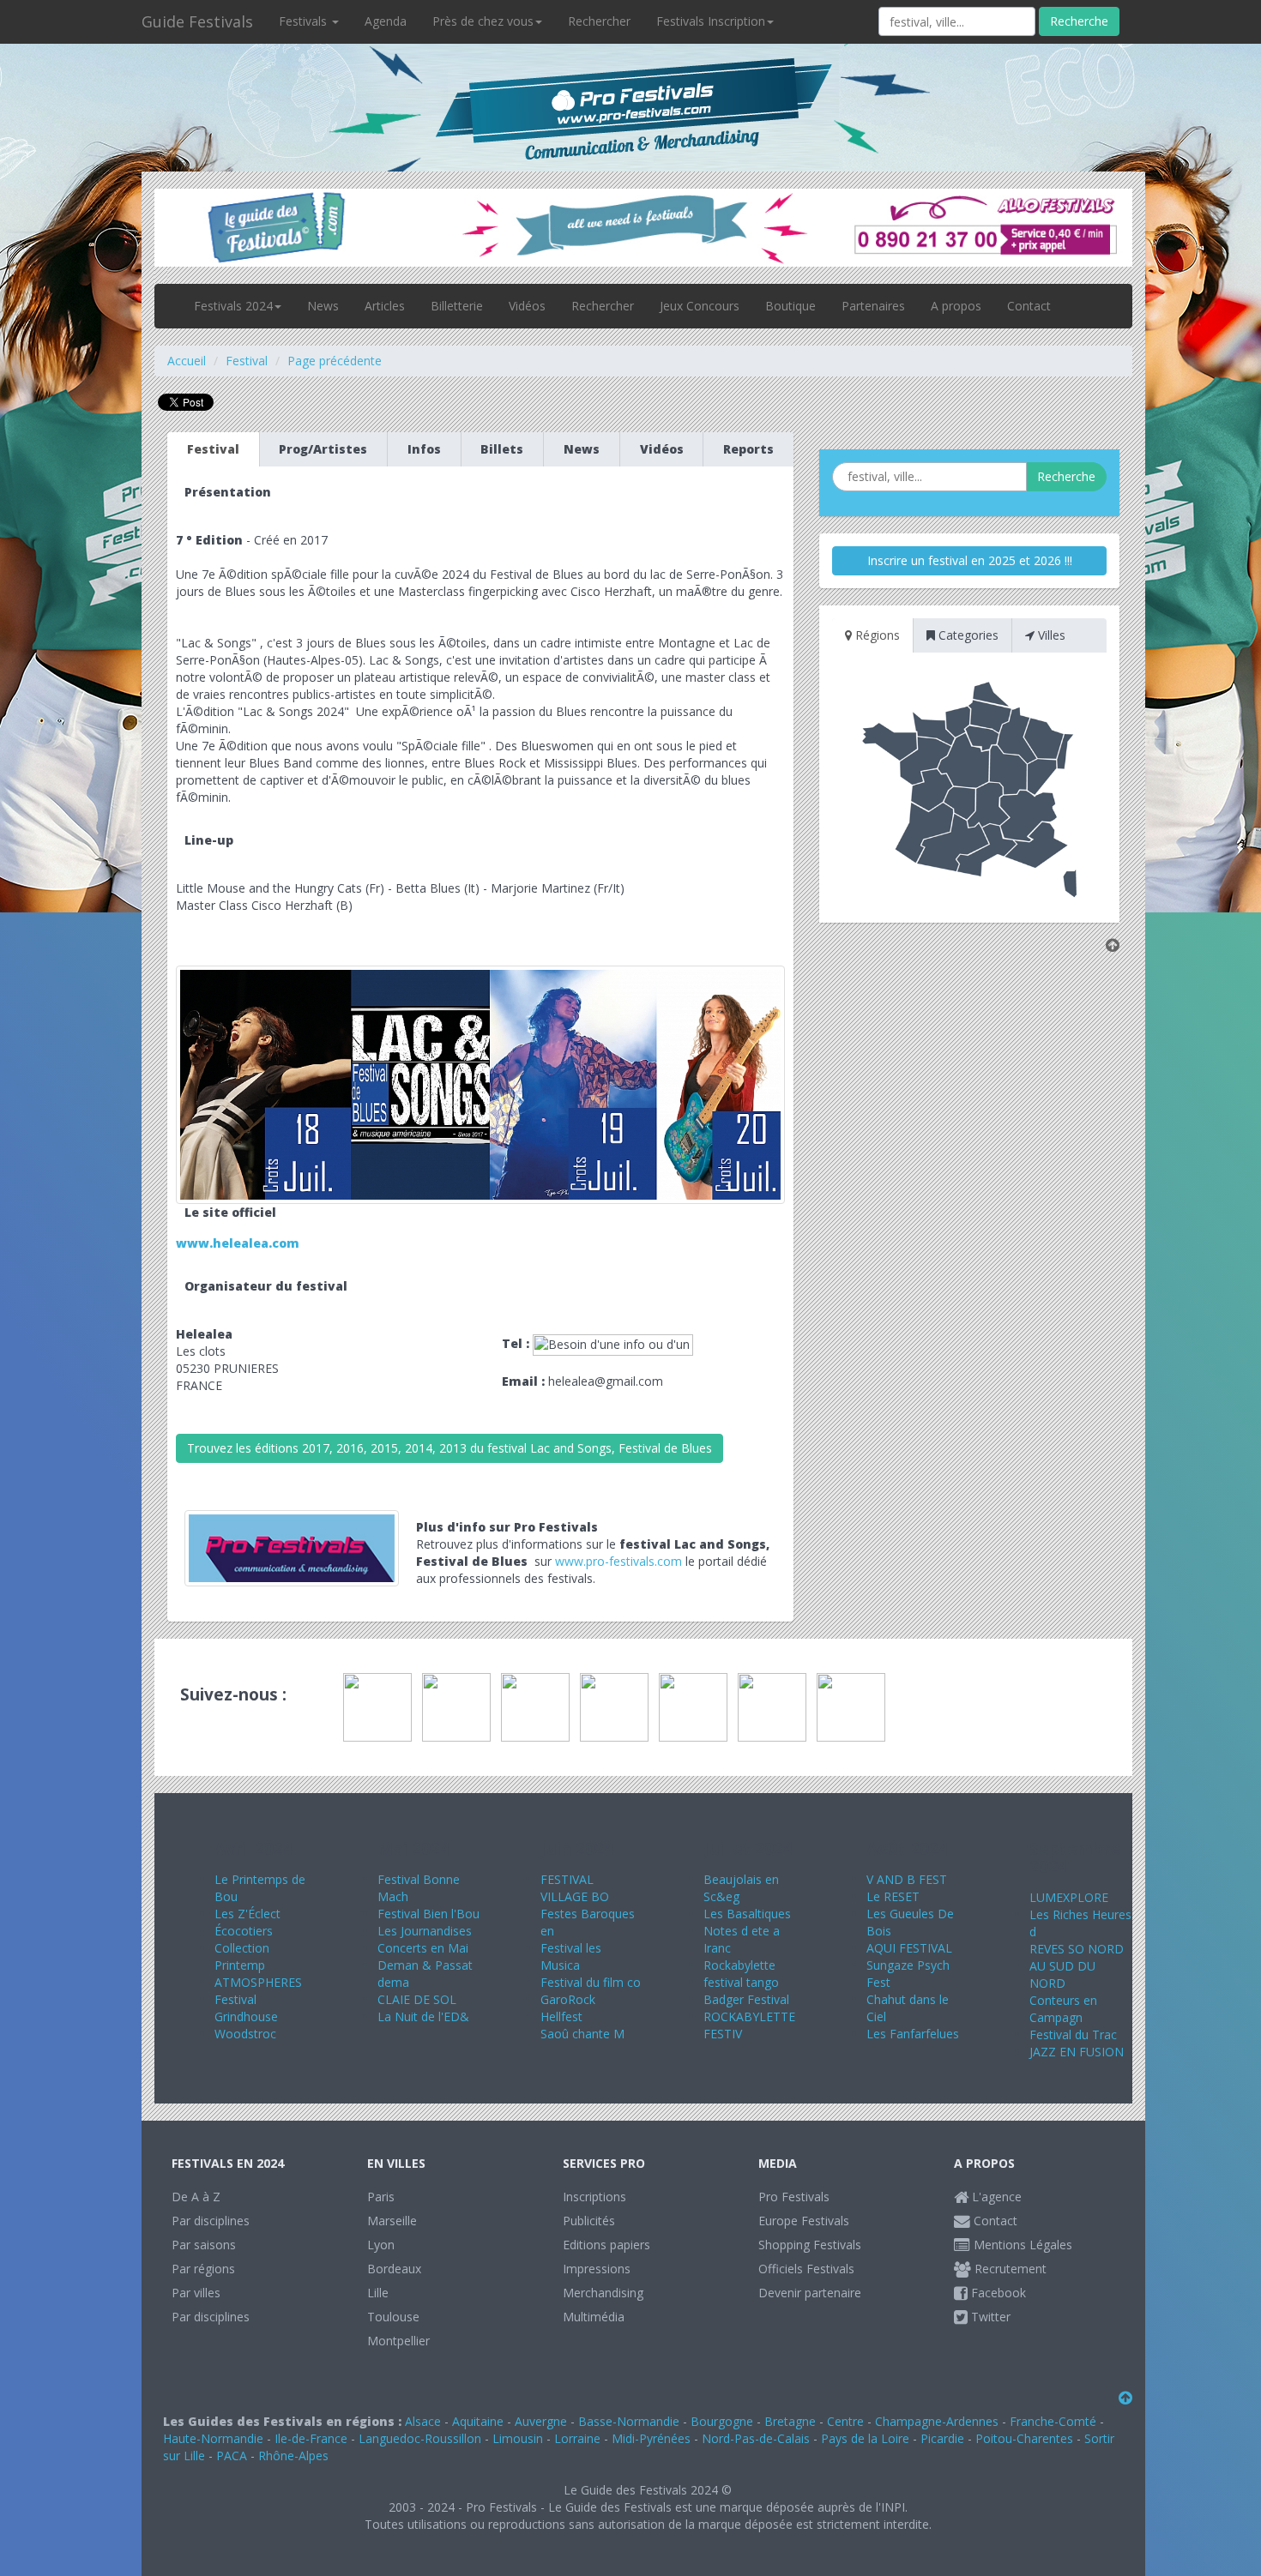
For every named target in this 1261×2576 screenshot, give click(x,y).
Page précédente (335, 361)
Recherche (1079, 21)
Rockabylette (739, 1965)
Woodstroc (245, 2034)
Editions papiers (606, 2245)
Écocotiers (244, 1931)
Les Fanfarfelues (913, 2034)
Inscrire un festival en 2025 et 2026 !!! (970, 560)
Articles (385, 306)
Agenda (386, 21)
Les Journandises (425, 1931)
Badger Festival (746, 1999)
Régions (876, 635)
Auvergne (541, 2421)
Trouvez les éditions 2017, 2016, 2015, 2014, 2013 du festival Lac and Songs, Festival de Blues (449, 1448)
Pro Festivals (794, 2197)
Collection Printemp (242, 1956)
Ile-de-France (311, 2438)
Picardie (942, 2438)
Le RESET (893, 1896)
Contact (1029, 306)
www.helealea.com (238, 1243)
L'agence (995, 2197)
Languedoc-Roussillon (420, 2438)
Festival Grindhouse (246, 2008)
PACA (232, 2456)
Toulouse (393, 2317)
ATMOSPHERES (258, 1982)
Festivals (305, 21)
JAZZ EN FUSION (1077, 2052)
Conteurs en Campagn (1063, 2009)
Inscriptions (594, 2197)
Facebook (997, 2293)
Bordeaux (394, 2269)
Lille (378, 2293)
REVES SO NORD (1077, 1949)
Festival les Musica (571, 1956)
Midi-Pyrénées (651, 2438)
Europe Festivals (804, 2221)
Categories (967, 635)
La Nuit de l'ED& (423, 2016)
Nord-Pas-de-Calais (756, 2438)
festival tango (741, 1982)
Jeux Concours (700, 306)
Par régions (203, 2269)
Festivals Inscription (711, 21)
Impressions (597, 2269)
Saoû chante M (582, 2034)
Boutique (790, 306)
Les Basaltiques (747, 1914)
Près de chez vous (483, 21)
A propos (956, 306)
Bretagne (790, 2421)
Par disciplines (211, 2221)
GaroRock (568, 1999)
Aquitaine (478, 2421)
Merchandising (603, 2293)
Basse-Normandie (629, 2421)
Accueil (187, 361)
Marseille (392, 2221)
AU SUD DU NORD (1062, 1974)
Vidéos (527, 306)
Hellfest (561, 2016)
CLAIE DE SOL (417, 1999)
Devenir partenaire (810, 2293)
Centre (845, 2421)
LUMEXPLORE (1069, 1897)
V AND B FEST (907, 1879)
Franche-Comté (1053, 2421)
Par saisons (204, 2245)
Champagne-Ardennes (937, 2421)
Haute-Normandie (213, 2438)
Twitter (989, 2317)
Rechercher (599, 21)
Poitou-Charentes (1024, 2438)
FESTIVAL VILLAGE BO (575, 1888)
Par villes (196, 2293)
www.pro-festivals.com (618, 1561)
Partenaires (873, 306)
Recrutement (1009, 2269)
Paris (381, 2197)
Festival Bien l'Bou (428, 1914)
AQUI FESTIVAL (909, 1948)
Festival (247, 361)
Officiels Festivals (806, 2269)
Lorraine (577, 2438)
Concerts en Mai (423, 1948)
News (323, 306)
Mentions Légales (1021, 2245)
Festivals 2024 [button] (233, 306)
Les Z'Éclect (247, 1914)
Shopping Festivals (810, 2245)
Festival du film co (591, 1982)
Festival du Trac (1073, 2034)
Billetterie (457, 306)
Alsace (423, 2421)
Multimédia (594, 2317)
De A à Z (196, 2197)
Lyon (381, 2245)
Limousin (518, 2438)
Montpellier (398, 2341)
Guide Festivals (197, 21)
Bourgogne (722, 2421)
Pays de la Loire (865, 2438)
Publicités (589, 2221)
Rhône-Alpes (293, 2456)
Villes (1050, 635)
